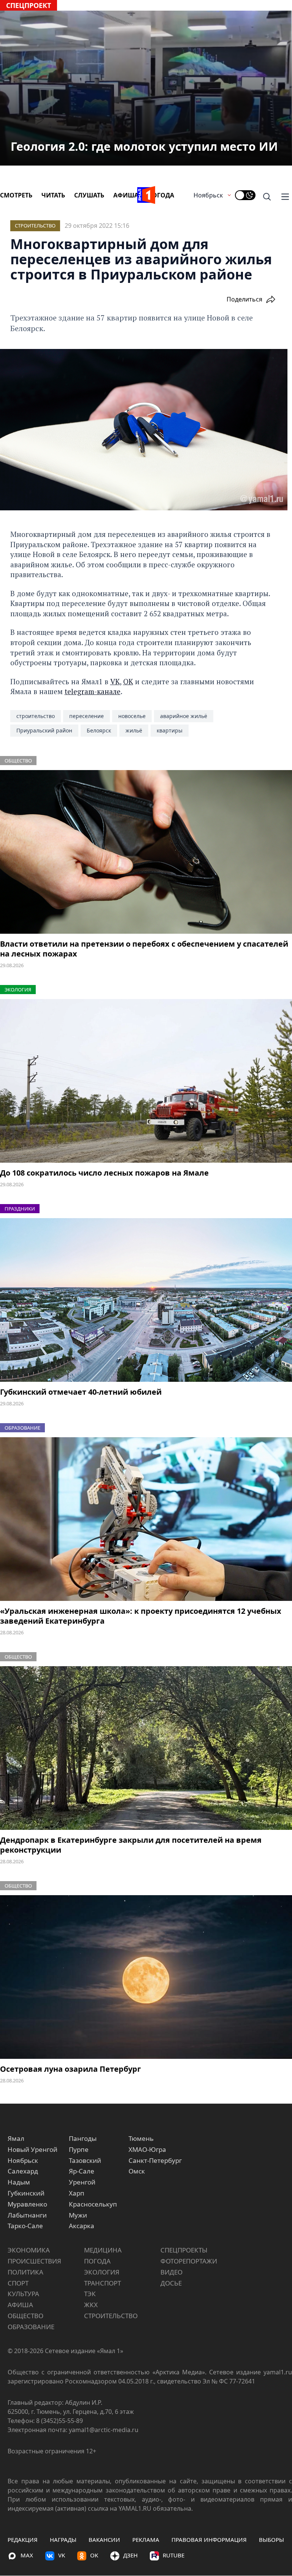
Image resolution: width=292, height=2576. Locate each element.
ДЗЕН (130, 2555)
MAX (27, 2555)
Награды (63, 2540)
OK (94, 2555)
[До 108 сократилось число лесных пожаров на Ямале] (146, 1081)
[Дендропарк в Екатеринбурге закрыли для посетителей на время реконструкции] (146, 1748)
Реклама (146, 2540)
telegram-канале (93, 691)
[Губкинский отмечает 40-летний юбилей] (146, 1300)
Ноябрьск (208, 195)
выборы (271, 2540)
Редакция (23, 2540)
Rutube (174, 2555)
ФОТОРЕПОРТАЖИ (189, 2261)
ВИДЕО (171, 2272)
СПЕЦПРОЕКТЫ (184, 2250)
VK (115, 681)
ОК (128, 681)
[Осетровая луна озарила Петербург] (146, 1977)
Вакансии (104, 2540)
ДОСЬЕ (171, 2283)
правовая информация (209, 2540)
